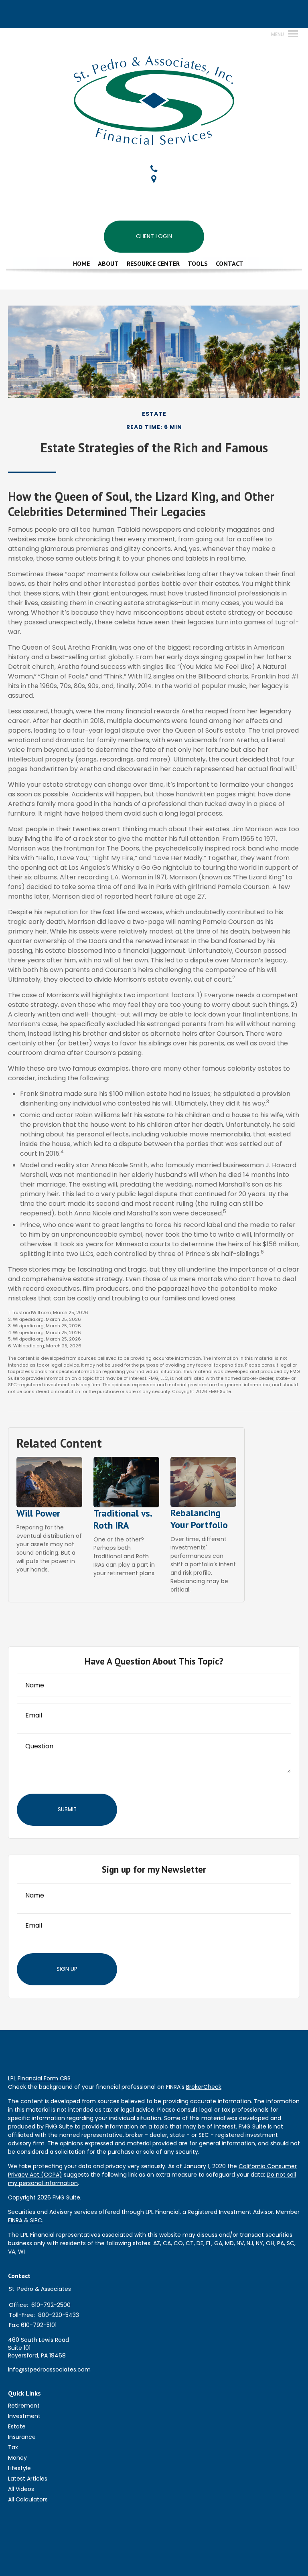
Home (81, 263)
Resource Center (153, 263)
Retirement (24, 2406)
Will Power (38, 1513)
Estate (17, 2426)
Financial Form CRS (44, 2078)
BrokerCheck (204, 2087)
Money (17, 2458)
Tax (13, 2447)
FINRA (15, 2220)
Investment (24, 2416)
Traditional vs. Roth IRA (123, 1519)
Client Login (154, 236)
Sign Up (67, 1969)
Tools (198, 263)
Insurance (22, 2437)
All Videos (21, 2489)
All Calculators (28, 2499)
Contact (230, 263)
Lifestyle (19, 2468)
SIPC (36, 2220)
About (108, 263)
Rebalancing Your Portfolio (199, 1519)
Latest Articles (28, 2479)
